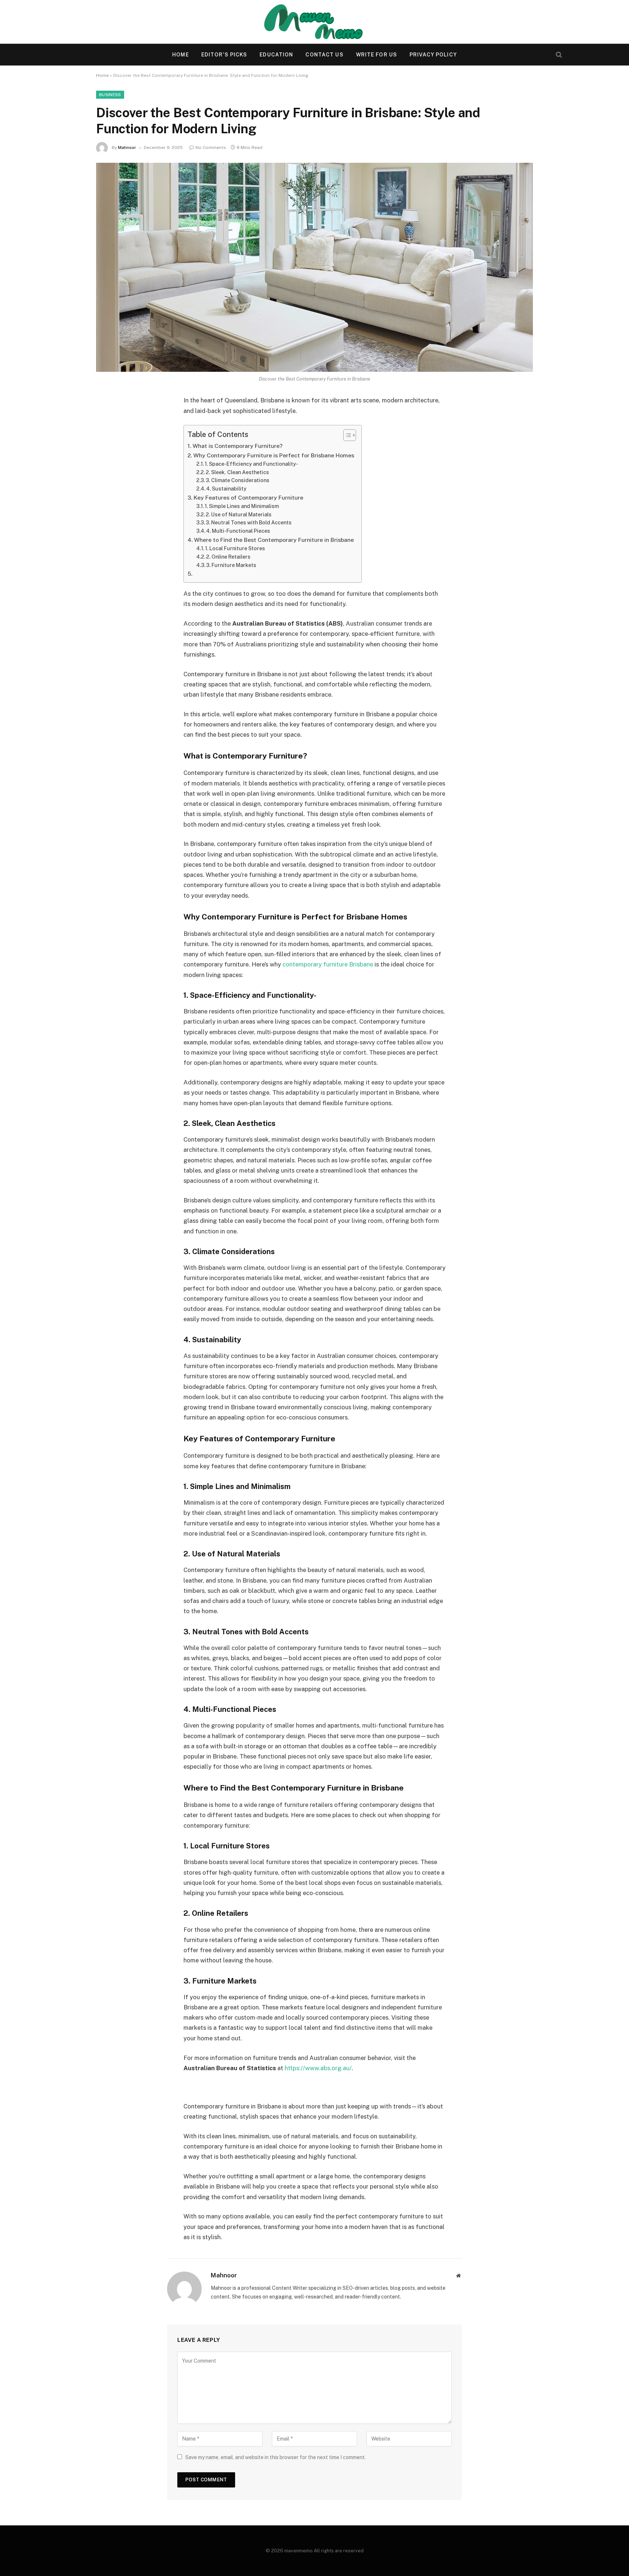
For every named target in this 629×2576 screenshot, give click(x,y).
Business (110, 95)
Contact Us (324, 55)
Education (276, 55)
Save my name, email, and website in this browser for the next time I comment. (276, 2457)
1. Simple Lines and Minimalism (242, 506)
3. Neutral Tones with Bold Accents (249, 523)
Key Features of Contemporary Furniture (248, 498)
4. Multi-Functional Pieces (238, 531)
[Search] (558, 55)
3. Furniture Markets (231, 565)
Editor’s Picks (224, 55)
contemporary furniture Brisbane (328, 964)
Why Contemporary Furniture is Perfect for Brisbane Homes (274, 455)
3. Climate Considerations (238, 480)
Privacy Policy (433, 55)
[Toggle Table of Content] (346, 435)
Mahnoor (127, 147)
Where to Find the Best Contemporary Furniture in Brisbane (274, 540)
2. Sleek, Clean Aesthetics (237, 472)
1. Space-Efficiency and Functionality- (251, 464)
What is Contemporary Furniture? (238, 446)
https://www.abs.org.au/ (318, 2068)
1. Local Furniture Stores (235, 548)
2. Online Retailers (228, 557)
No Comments (211, 147)
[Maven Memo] (315, 22)
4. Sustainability (226, 489)
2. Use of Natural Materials (239, 515)
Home (180, 55)
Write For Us (377, 55)
